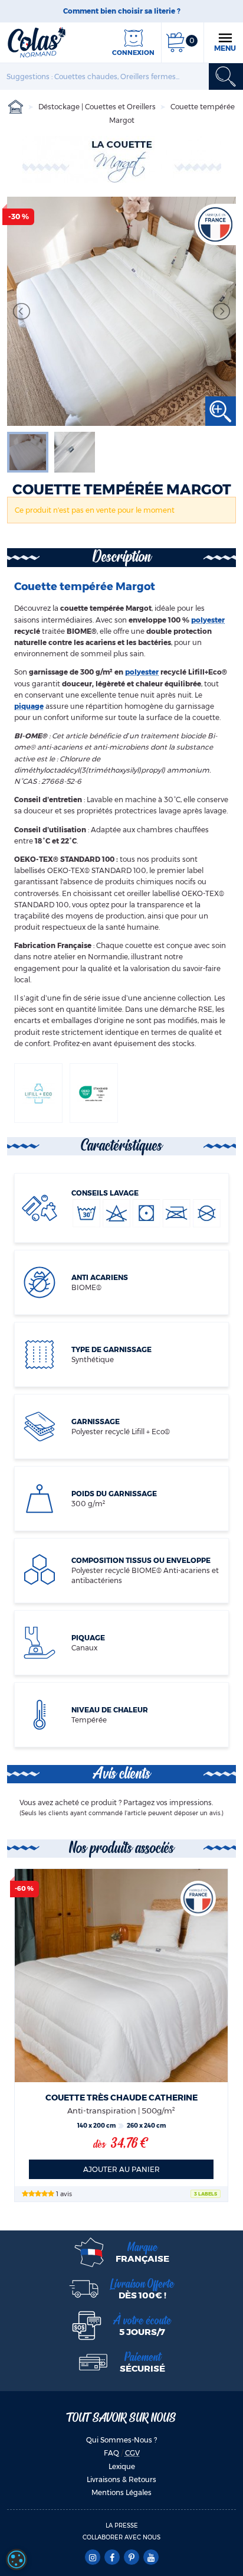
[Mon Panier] (175, 42)
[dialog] (17, 2559)
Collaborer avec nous (121, 2537)
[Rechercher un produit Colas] (226, 76)
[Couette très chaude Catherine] (121, 1976)
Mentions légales (121, 2492)
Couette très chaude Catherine (121, 2098)
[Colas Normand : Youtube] (151, 2558)
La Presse (122, 2525)
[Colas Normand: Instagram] (92, 2558)
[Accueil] (16, 107)
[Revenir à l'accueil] (37, 42)
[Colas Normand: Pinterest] (131, 2558)
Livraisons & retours (121, 2479)
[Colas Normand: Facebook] (112, 2558)
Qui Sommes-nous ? (121, 2440)
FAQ (111, 2453)
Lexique (122, 2466)
